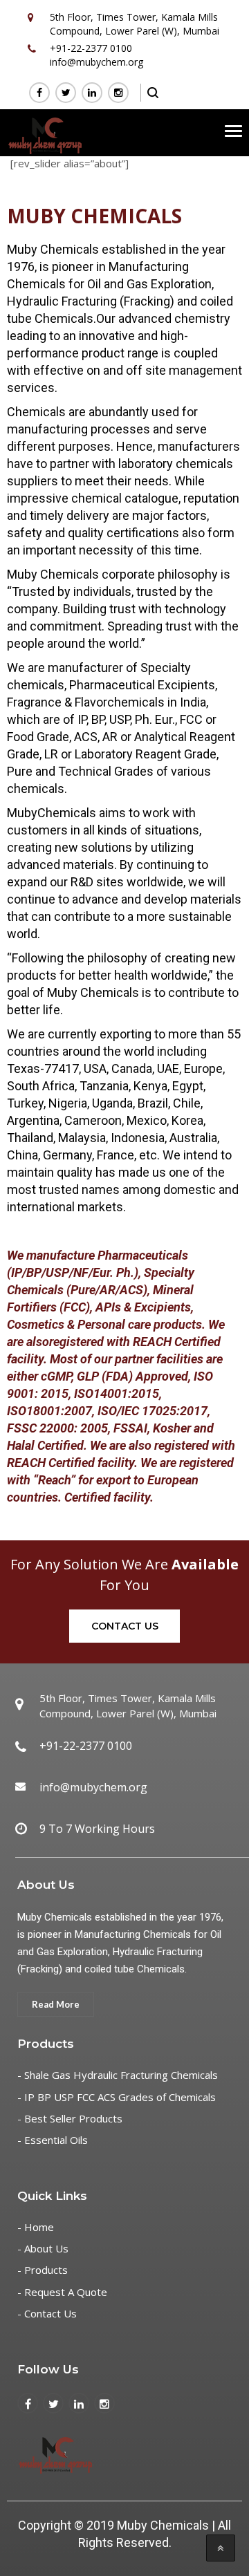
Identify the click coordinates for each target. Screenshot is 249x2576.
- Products (43, 2270)
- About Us (43, 2248)
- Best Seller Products (70, 2118)
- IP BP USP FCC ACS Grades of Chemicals (117, 2097)
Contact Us (125, 1626)
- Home (36, 2227)
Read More (56, 2004)
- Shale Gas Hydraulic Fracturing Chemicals (118, 2075)
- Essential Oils (53, 2140)
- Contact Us (47, 2313)
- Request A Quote (62, 2292)
